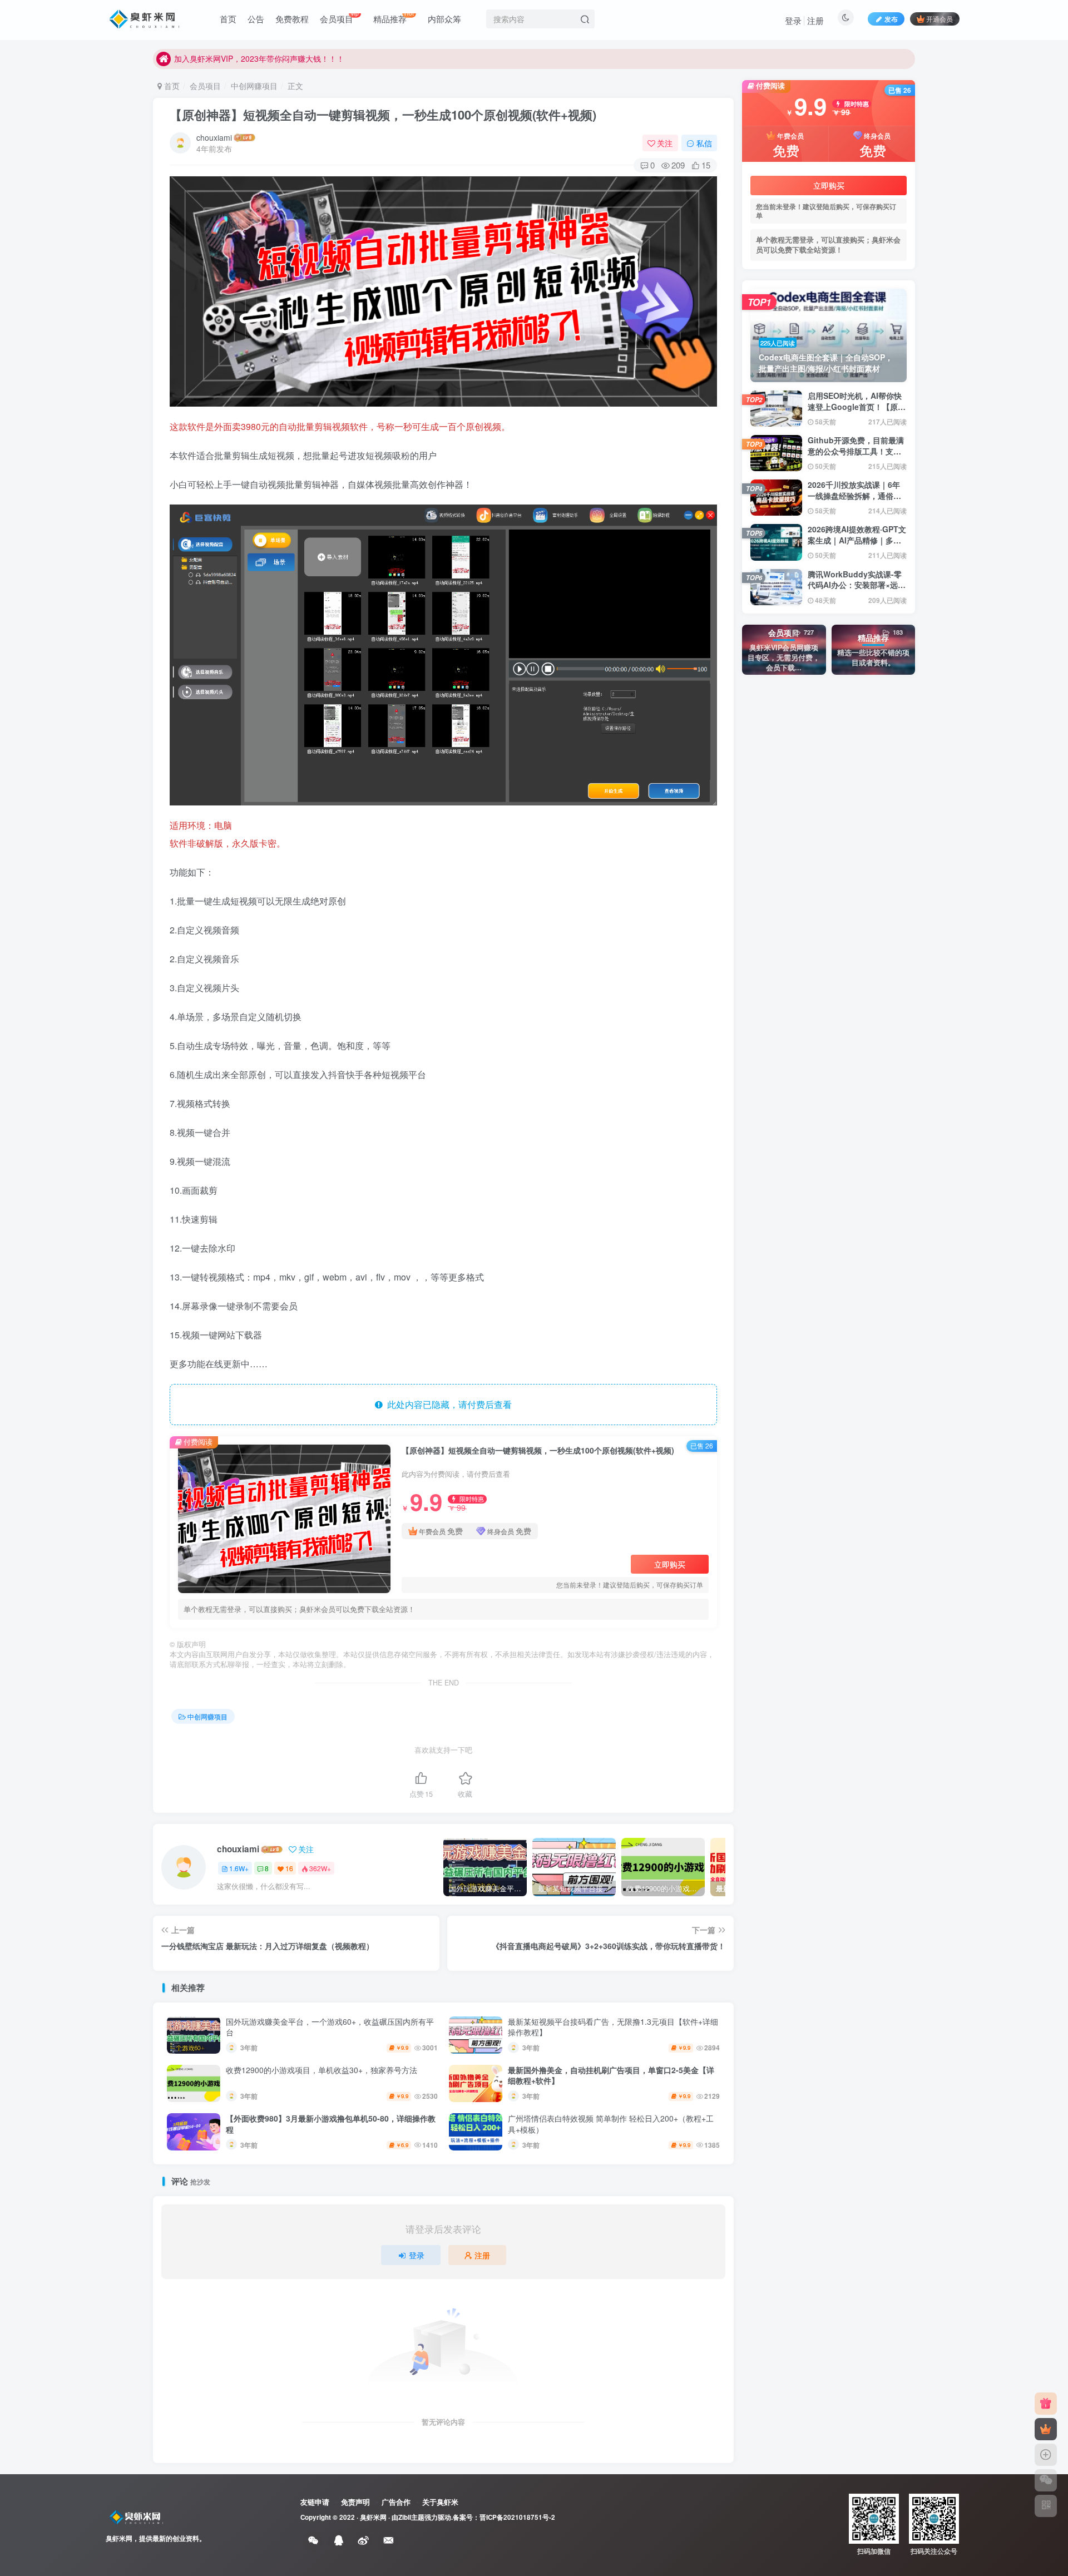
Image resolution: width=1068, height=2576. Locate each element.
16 (289, 1868)
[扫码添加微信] (1046, 2480)
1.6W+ (239, 1868)
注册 (815, 20)
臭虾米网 (373, 2517)
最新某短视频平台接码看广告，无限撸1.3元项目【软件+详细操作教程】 (613, 2027)
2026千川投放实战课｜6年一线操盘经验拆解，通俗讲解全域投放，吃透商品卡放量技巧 (854, 501)
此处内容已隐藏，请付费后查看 (447, 1404)
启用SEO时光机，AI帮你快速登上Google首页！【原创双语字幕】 (857, 406)
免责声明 (355, 2502)
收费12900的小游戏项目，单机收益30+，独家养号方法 (322, 2070)
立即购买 (670, 1564)
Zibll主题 (411, 2517)
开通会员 (940, 19)
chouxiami (214, 137)
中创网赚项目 (254, 86)
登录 (793, 20)
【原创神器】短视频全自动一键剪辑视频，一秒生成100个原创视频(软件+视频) (385, 115)
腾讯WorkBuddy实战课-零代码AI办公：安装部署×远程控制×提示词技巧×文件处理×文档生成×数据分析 (857, 590)
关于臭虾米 (440, 2502)
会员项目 (205, 86)
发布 (891, 19)
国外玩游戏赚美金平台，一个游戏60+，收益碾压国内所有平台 (330, 2027)
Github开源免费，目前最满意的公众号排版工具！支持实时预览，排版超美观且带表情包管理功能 (856, 456)
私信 (704, 143)
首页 (171, 86)
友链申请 (315, 2502)
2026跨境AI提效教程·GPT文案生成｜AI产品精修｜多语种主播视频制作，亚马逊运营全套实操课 (857, 545)
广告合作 (396, 2502)
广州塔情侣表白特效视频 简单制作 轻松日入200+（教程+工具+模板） (611, 2124)
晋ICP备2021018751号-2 (517, 2517)
